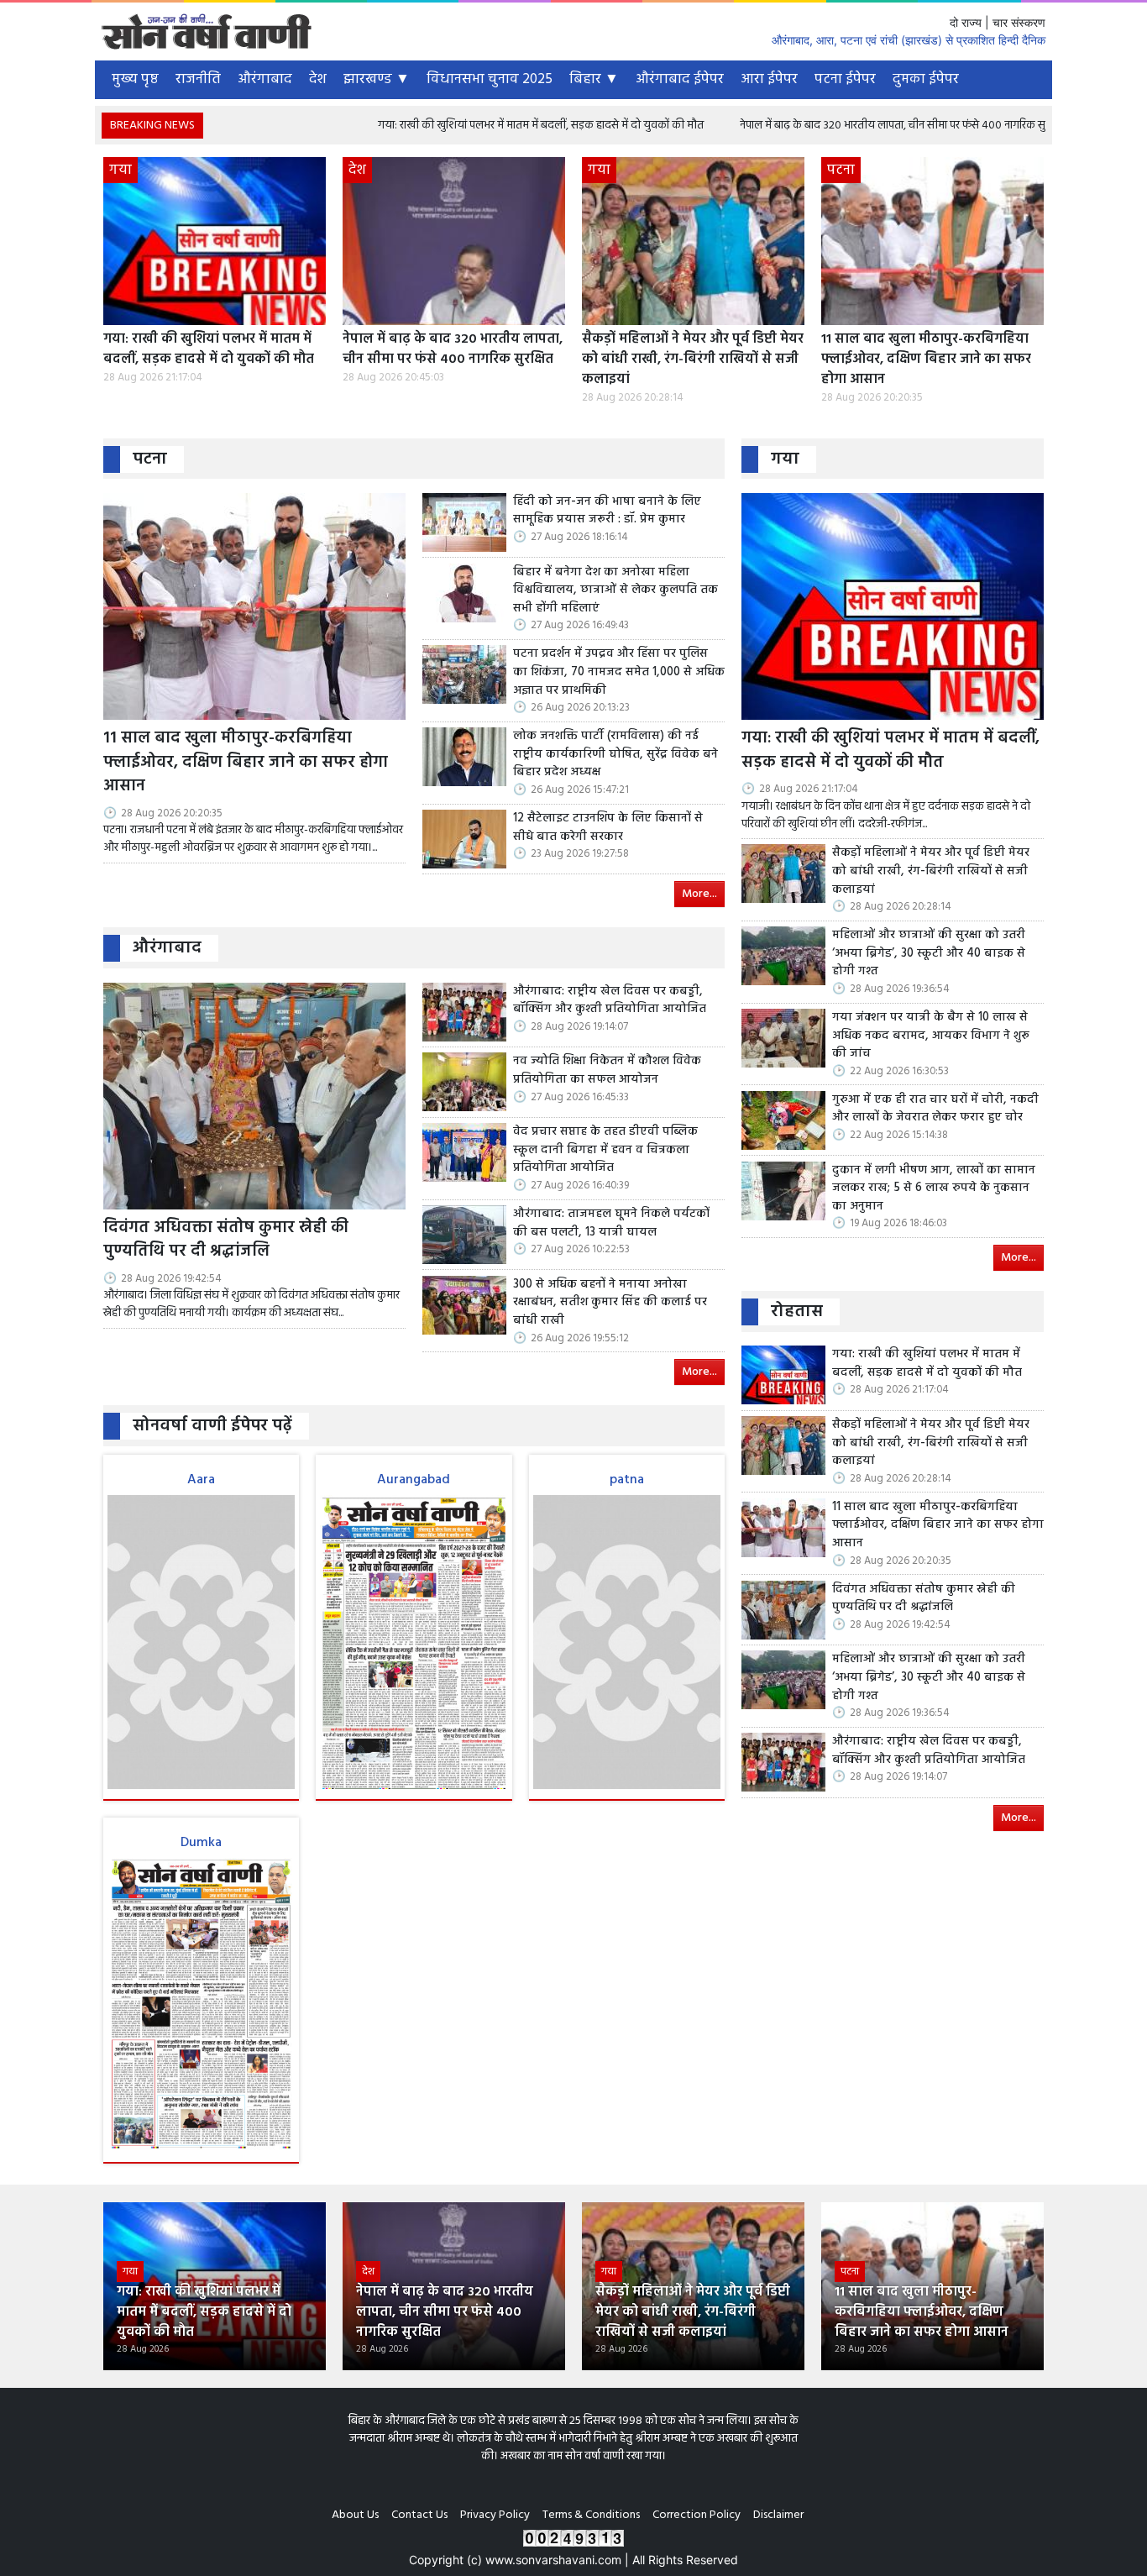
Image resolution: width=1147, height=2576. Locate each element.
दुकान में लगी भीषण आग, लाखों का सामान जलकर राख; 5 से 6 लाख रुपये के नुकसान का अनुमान (934, 1189)
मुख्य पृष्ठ (135, 79)
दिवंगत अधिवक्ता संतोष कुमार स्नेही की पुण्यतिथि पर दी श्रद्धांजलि (226, 1241)
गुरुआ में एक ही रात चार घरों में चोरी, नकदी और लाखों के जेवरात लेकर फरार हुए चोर (935, 1109)
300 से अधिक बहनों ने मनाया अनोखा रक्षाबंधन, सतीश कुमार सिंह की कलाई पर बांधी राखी (610, 1303)
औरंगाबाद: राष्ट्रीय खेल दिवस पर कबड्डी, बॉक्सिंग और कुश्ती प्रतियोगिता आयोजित (610, 1001)
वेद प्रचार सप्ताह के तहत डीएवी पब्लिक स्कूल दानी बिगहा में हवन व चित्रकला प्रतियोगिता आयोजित (605, 1150)
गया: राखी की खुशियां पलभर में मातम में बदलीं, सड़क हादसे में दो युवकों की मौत (440, 126)
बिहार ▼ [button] (594, 79)
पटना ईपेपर (845, 79)
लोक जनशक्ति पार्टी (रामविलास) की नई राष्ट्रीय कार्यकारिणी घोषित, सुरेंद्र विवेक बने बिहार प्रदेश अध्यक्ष (615, 755)
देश (318, 79)
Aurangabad (414, 1480)
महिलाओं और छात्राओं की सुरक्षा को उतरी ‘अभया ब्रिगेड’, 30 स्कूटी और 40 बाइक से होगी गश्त (929, 954)
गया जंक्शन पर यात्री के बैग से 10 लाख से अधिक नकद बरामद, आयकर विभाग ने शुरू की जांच (931, 1036)
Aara (201, 1480)
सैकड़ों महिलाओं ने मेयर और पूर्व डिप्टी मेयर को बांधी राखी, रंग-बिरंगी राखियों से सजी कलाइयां (693, 359)
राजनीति (198, 79)
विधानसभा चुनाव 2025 (490, 79)
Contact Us (419, 2515)
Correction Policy (697, 2515)
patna (627, 1480)
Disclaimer (778, 2515)
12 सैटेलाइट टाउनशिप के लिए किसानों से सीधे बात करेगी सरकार (608, 828)
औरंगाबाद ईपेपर (680, 79)
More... (699, 894)
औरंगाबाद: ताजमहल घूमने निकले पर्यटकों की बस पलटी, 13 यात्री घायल (611, 1223)
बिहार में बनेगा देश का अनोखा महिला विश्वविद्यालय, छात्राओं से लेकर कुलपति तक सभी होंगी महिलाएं (615, 591)
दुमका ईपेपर (926, 79)
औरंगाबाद (265, 79)
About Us (355, 2515)
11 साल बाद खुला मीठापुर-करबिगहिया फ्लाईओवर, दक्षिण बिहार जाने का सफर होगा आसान (926, 359)
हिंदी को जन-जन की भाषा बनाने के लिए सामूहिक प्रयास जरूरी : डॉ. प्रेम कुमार (607, 511)
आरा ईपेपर (769, 79)
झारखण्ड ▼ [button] (377, 79)
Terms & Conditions (591, 2515)
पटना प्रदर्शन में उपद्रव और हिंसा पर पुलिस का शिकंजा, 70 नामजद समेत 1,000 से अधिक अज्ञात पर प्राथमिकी (619, 672)
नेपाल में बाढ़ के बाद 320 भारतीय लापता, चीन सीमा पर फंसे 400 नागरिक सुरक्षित (803, 126)
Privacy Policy (495, 2515)
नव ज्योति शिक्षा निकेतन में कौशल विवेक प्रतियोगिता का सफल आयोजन (607, 1070)
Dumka (201, 1843)
